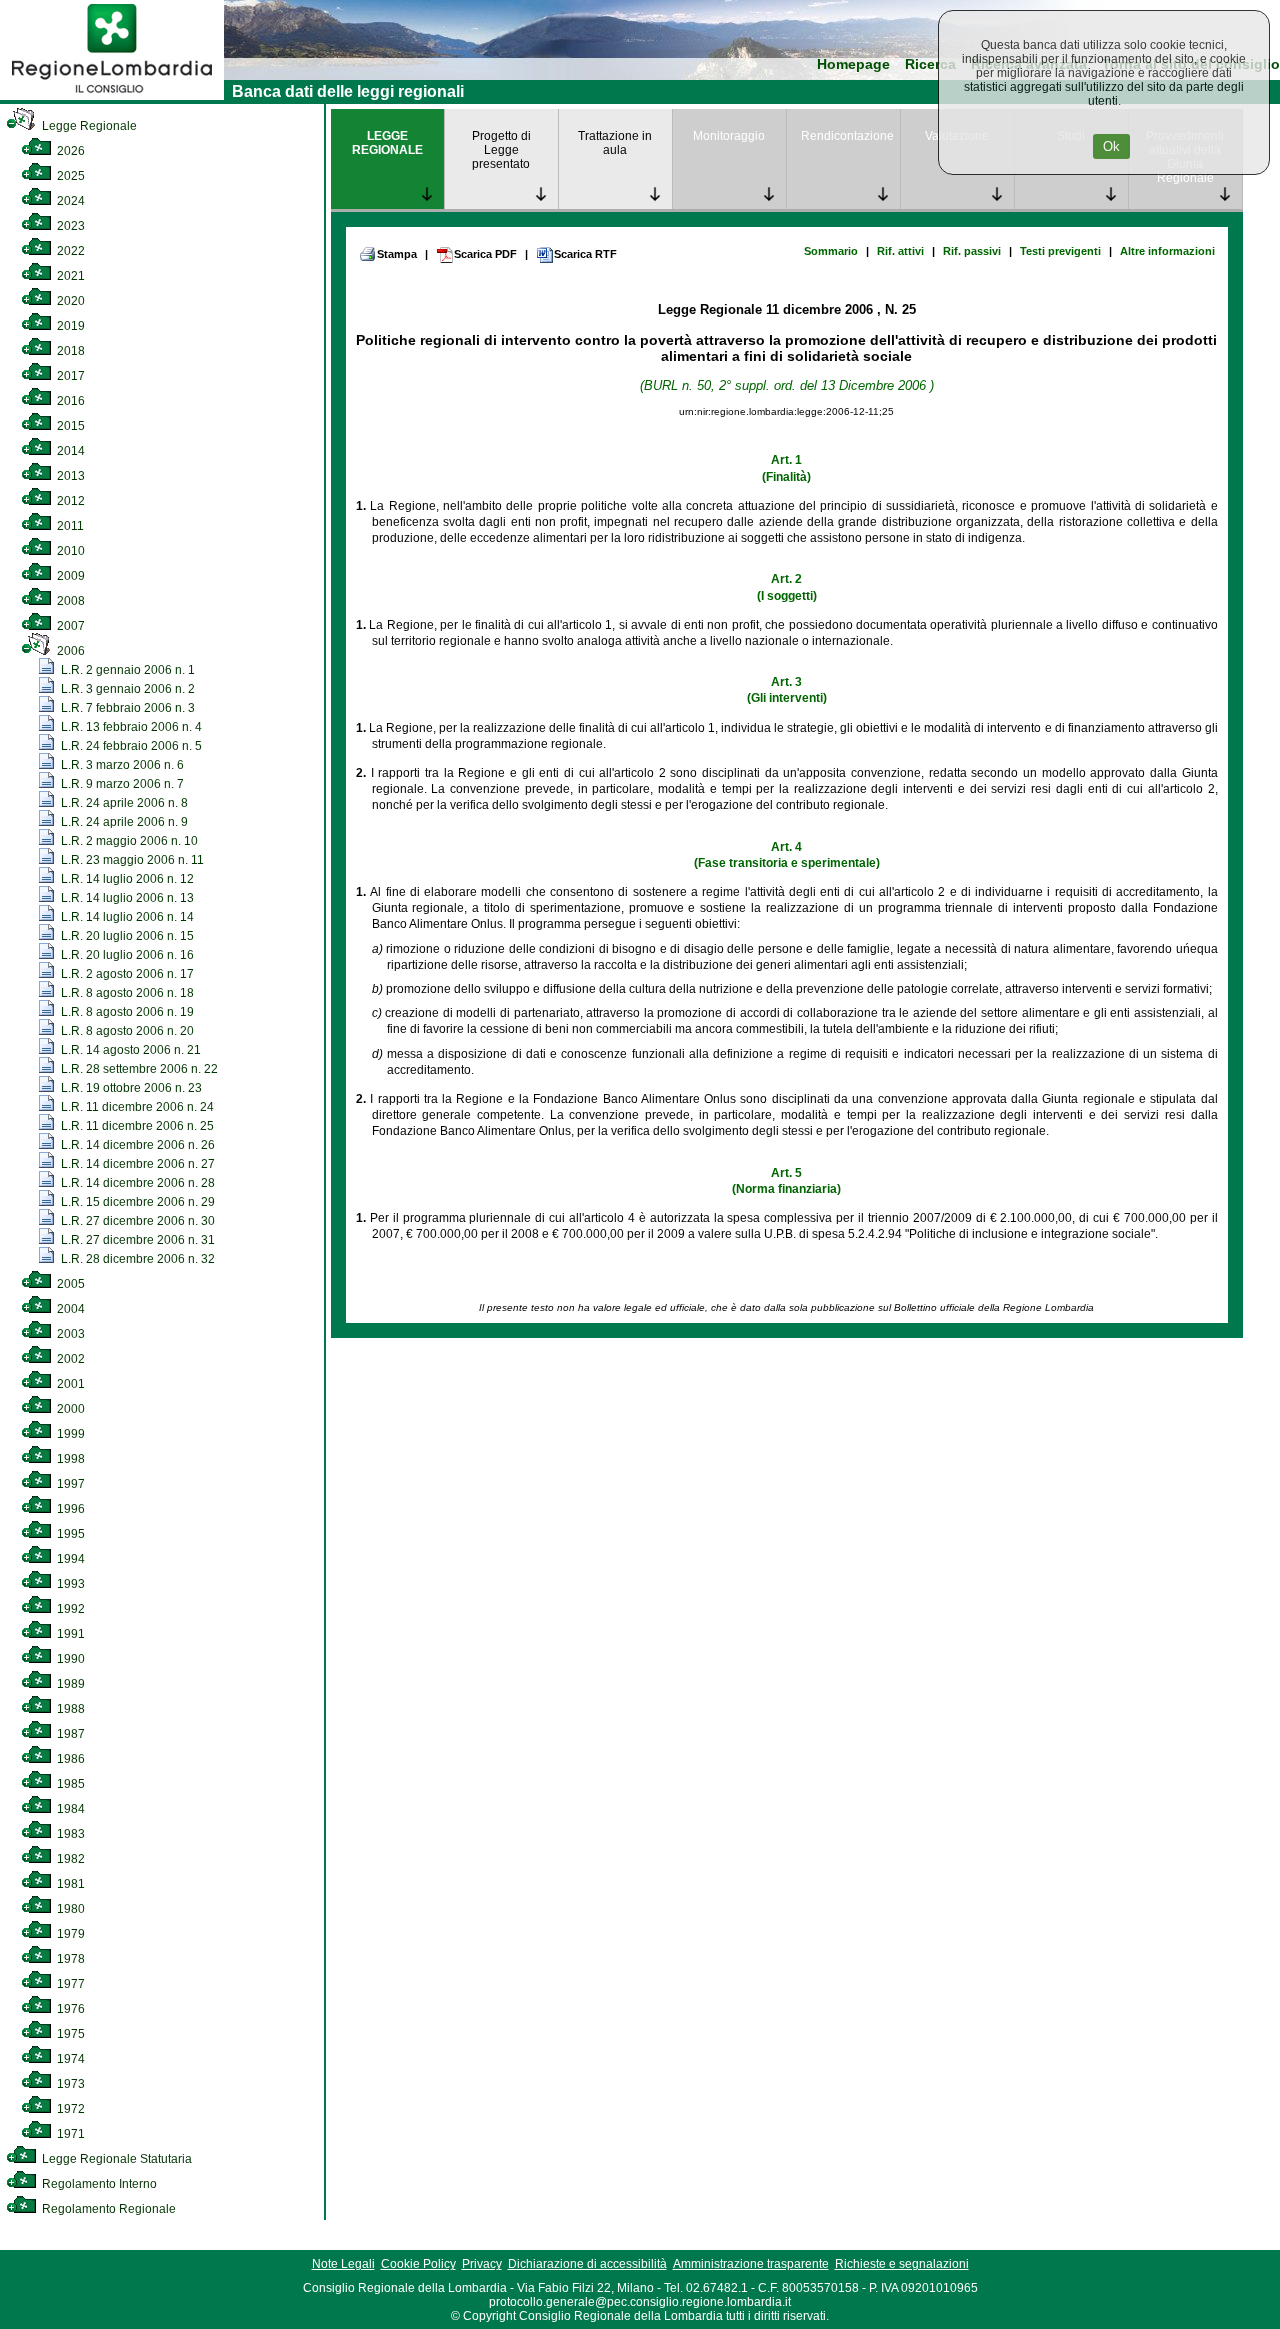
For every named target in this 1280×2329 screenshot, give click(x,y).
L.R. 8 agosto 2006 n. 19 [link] (126, 1012)
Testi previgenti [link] (1060, 251)
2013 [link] (69, 476)
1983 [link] (69, 1834)
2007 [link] (69, 626)
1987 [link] (69, 1734)
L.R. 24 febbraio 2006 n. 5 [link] (130, 746)
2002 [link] (69, 1359)
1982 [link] (69, 1859)
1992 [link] (69, 1609)
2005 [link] (69, 1284)
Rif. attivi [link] (900, 251)
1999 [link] (69, 1434)
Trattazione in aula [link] (615, 143)
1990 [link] (69, 1659)
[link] (112, 96)
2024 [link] (69, 201)
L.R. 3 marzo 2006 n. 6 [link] (121, 765)
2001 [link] (69, 1384)
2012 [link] (69, 501)
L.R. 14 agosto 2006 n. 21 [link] (129, 1050)
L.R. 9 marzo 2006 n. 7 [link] (121, 784)
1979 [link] (69, 1934)
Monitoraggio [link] (729, 136)
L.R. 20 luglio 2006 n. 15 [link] (126, 936)
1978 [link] (69, 1959)
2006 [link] (69, 651)
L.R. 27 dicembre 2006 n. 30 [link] (136, 1221)
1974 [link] (69, 2059)
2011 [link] (69, 526)
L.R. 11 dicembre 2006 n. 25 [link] (136, 1126)
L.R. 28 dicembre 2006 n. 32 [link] (136, 1259)
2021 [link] (69, 276)
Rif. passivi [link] (972, 251)
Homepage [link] (853, 64)
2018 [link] (69, 351)
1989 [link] (69, 1684)
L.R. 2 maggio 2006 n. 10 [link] (128, 841)
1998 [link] (69, 1459)
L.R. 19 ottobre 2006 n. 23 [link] (130, 1088)
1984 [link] (69, 1809)
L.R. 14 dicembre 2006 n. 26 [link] (136, 1145)
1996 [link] (69, 1509)
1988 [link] (69, 1709)
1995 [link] (69, 1534)
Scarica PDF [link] (485, 254)
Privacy (482, 2264)
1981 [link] (69, 1884)
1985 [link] (69, 1784)
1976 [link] (69, 2009)
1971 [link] (69, 2134)
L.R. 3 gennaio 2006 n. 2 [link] (126, 689)
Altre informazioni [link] (1167, 251)
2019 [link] (69, 326)
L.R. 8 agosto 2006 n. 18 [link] (126, 993)
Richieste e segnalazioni (902, 2264)
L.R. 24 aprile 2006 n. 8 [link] (123, 803)
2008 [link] (69, 601)
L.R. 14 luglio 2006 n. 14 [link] (126, 917)
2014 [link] (69, 451)
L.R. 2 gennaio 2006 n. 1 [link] (126, 670)
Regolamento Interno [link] (98, 2184)
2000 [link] (69, 1409)
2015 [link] (69, 426)
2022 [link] (69, 251)
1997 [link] (69, 1484)
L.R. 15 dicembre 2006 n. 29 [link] (136, 1202)
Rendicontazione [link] (847, 136)
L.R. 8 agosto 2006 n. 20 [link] (126, 1031)
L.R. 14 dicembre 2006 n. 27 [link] (136, 1164)
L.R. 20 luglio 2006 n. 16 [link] (126, 955)
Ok (1111, 146)
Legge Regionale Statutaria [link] (115, 2159)
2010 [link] (69, 551)
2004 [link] (69, 1309)
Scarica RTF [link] (585, 254)
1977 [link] (69, 1984)
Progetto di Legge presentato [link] (501, 150)
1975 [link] (69, 2034)
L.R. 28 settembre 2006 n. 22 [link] (138, 1069)
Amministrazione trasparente (751, 2264)
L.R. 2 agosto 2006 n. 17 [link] (126, 974)
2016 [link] (69, 401)
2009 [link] (69, 576)
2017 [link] (69, 376)
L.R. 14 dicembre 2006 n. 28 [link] (136, 1183)
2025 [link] (69, 176)
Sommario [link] (831, 251)
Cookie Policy (418, 2264)
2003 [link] (69, 1334)
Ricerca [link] (930, 64)
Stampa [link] (397, 254)
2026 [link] (69, 151)
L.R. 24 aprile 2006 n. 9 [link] (123, 822)
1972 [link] (69, 2109)
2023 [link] (69, 226)
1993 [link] (69, 1584)
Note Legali (343, 2264)
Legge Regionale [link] (88, 126)
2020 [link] (69, 301)
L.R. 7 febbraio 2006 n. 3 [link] (126, 708)
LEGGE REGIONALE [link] (387, 143)
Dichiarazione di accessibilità (587, 2264)
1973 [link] (69, 2084)
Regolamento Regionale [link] (107, 2209)
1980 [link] (69, 1909)
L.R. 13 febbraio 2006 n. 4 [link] (130, 727)
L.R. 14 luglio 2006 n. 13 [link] (126, 898)
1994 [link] (69, 1559)
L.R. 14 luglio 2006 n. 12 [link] (126, 879)
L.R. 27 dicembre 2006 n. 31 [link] (136, 1240)
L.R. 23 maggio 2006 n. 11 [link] (131, 860)
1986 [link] (69, 1759)
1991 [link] (69, 1634)
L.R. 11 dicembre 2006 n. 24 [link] (136, 1107)
